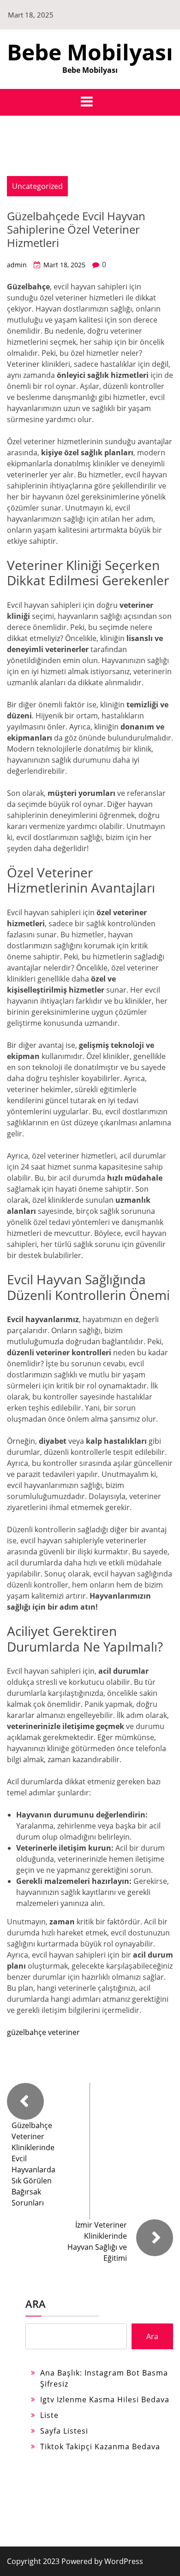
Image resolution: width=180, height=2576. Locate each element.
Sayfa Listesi (64, 2431)
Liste (49, 2415)
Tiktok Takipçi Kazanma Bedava (100, 2447)
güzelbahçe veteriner (43, 2032)
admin (17, 265)
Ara (36, 2304)
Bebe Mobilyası (90, 52)
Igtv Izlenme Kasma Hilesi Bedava (105, 2400)
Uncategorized (37, 186)
